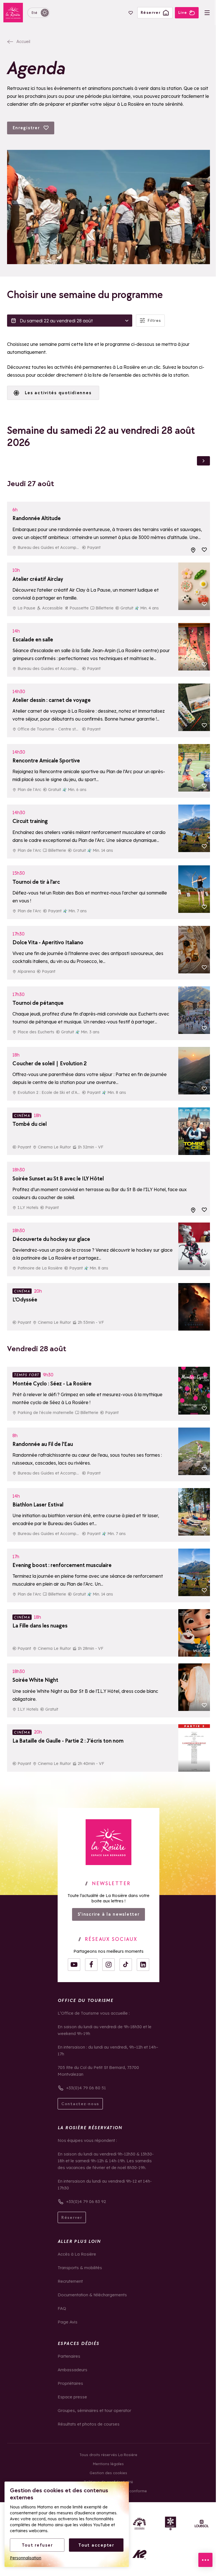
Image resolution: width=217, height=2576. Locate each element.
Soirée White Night (35, 1680)
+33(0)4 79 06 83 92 (86, 2201)
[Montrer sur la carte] (193, 550)
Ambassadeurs (72, 2370)
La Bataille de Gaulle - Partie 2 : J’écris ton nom (68, 1741)
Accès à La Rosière (77, 2254)
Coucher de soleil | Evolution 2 (50, 1063)
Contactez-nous (80, 2104)
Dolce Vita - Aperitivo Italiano (48, 942)
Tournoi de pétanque (38, 1003)
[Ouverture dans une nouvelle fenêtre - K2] (139, 2555)
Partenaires (69, 2356)
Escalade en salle (33, 639)
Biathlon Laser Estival (38, 1504)
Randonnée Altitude (37, 518)
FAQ (62, 2308)
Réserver (72, 2217)
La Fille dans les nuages (40, 1626)
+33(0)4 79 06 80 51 (86, 2088)
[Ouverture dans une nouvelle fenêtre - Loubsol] (202, 2524)
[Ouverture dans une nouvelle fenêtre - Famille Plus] (139, 2524)
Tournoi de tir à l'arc (36, 882)
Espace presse (72, 2397)
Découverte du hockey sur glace (51, 1239)
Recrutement (70, 2281)
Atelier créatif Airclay (38, 579)
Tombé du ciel (30, 1124)
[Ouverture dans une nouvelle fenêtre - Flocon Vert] (171, 2524)
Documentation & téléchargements (92, 2295)
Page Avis (68, 2322)
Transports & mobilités (80, 2268)
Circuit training (30, 821)
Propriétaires (70, 2383)
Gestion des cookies (108, 2473)
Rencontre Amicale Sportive (46, 760)
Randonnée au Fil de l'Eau (43, 1444)
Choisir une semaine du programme (85, 295)
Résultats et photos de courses (89, 2424)
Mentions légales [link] (108, 2464)
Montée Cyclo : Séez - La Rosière (52, 1383)
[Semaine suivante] (203, 461)
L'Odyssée (25, 1299)
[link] (108, 1842)
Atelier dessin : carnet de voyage (52, 700)
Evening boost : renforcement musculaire (62, 1565)
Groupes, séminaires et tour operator (94, 2410)
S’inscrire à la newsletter (109, 1914)
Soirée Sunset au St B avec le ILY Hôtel (58, 1178)
